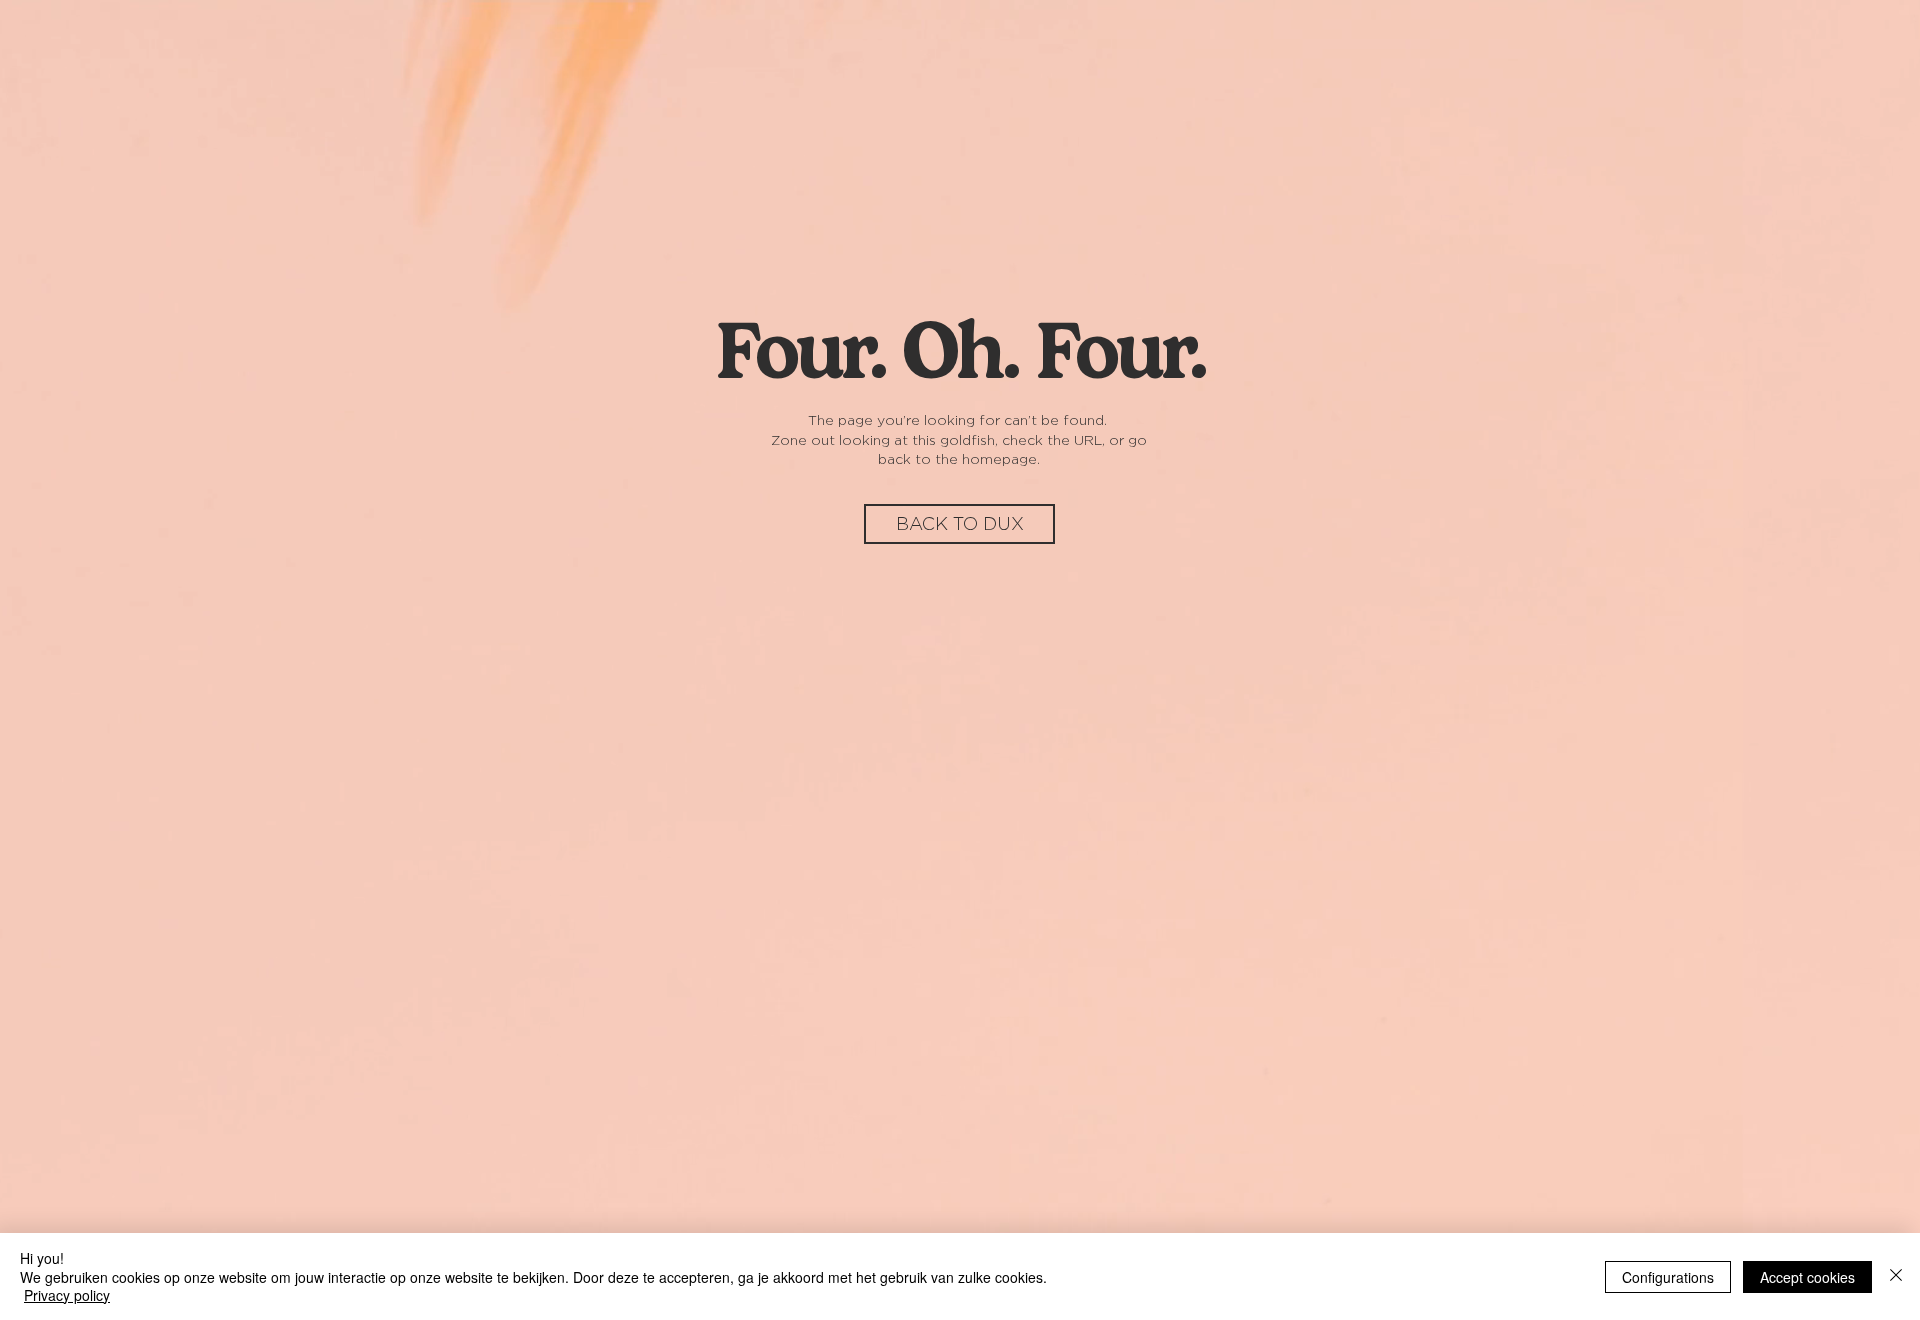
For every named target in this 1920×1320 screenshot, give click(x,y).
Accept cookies (1807, 1277)
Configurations (1668, 1277)
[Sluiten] (1896, 1276)
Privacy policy (67, 1295)
